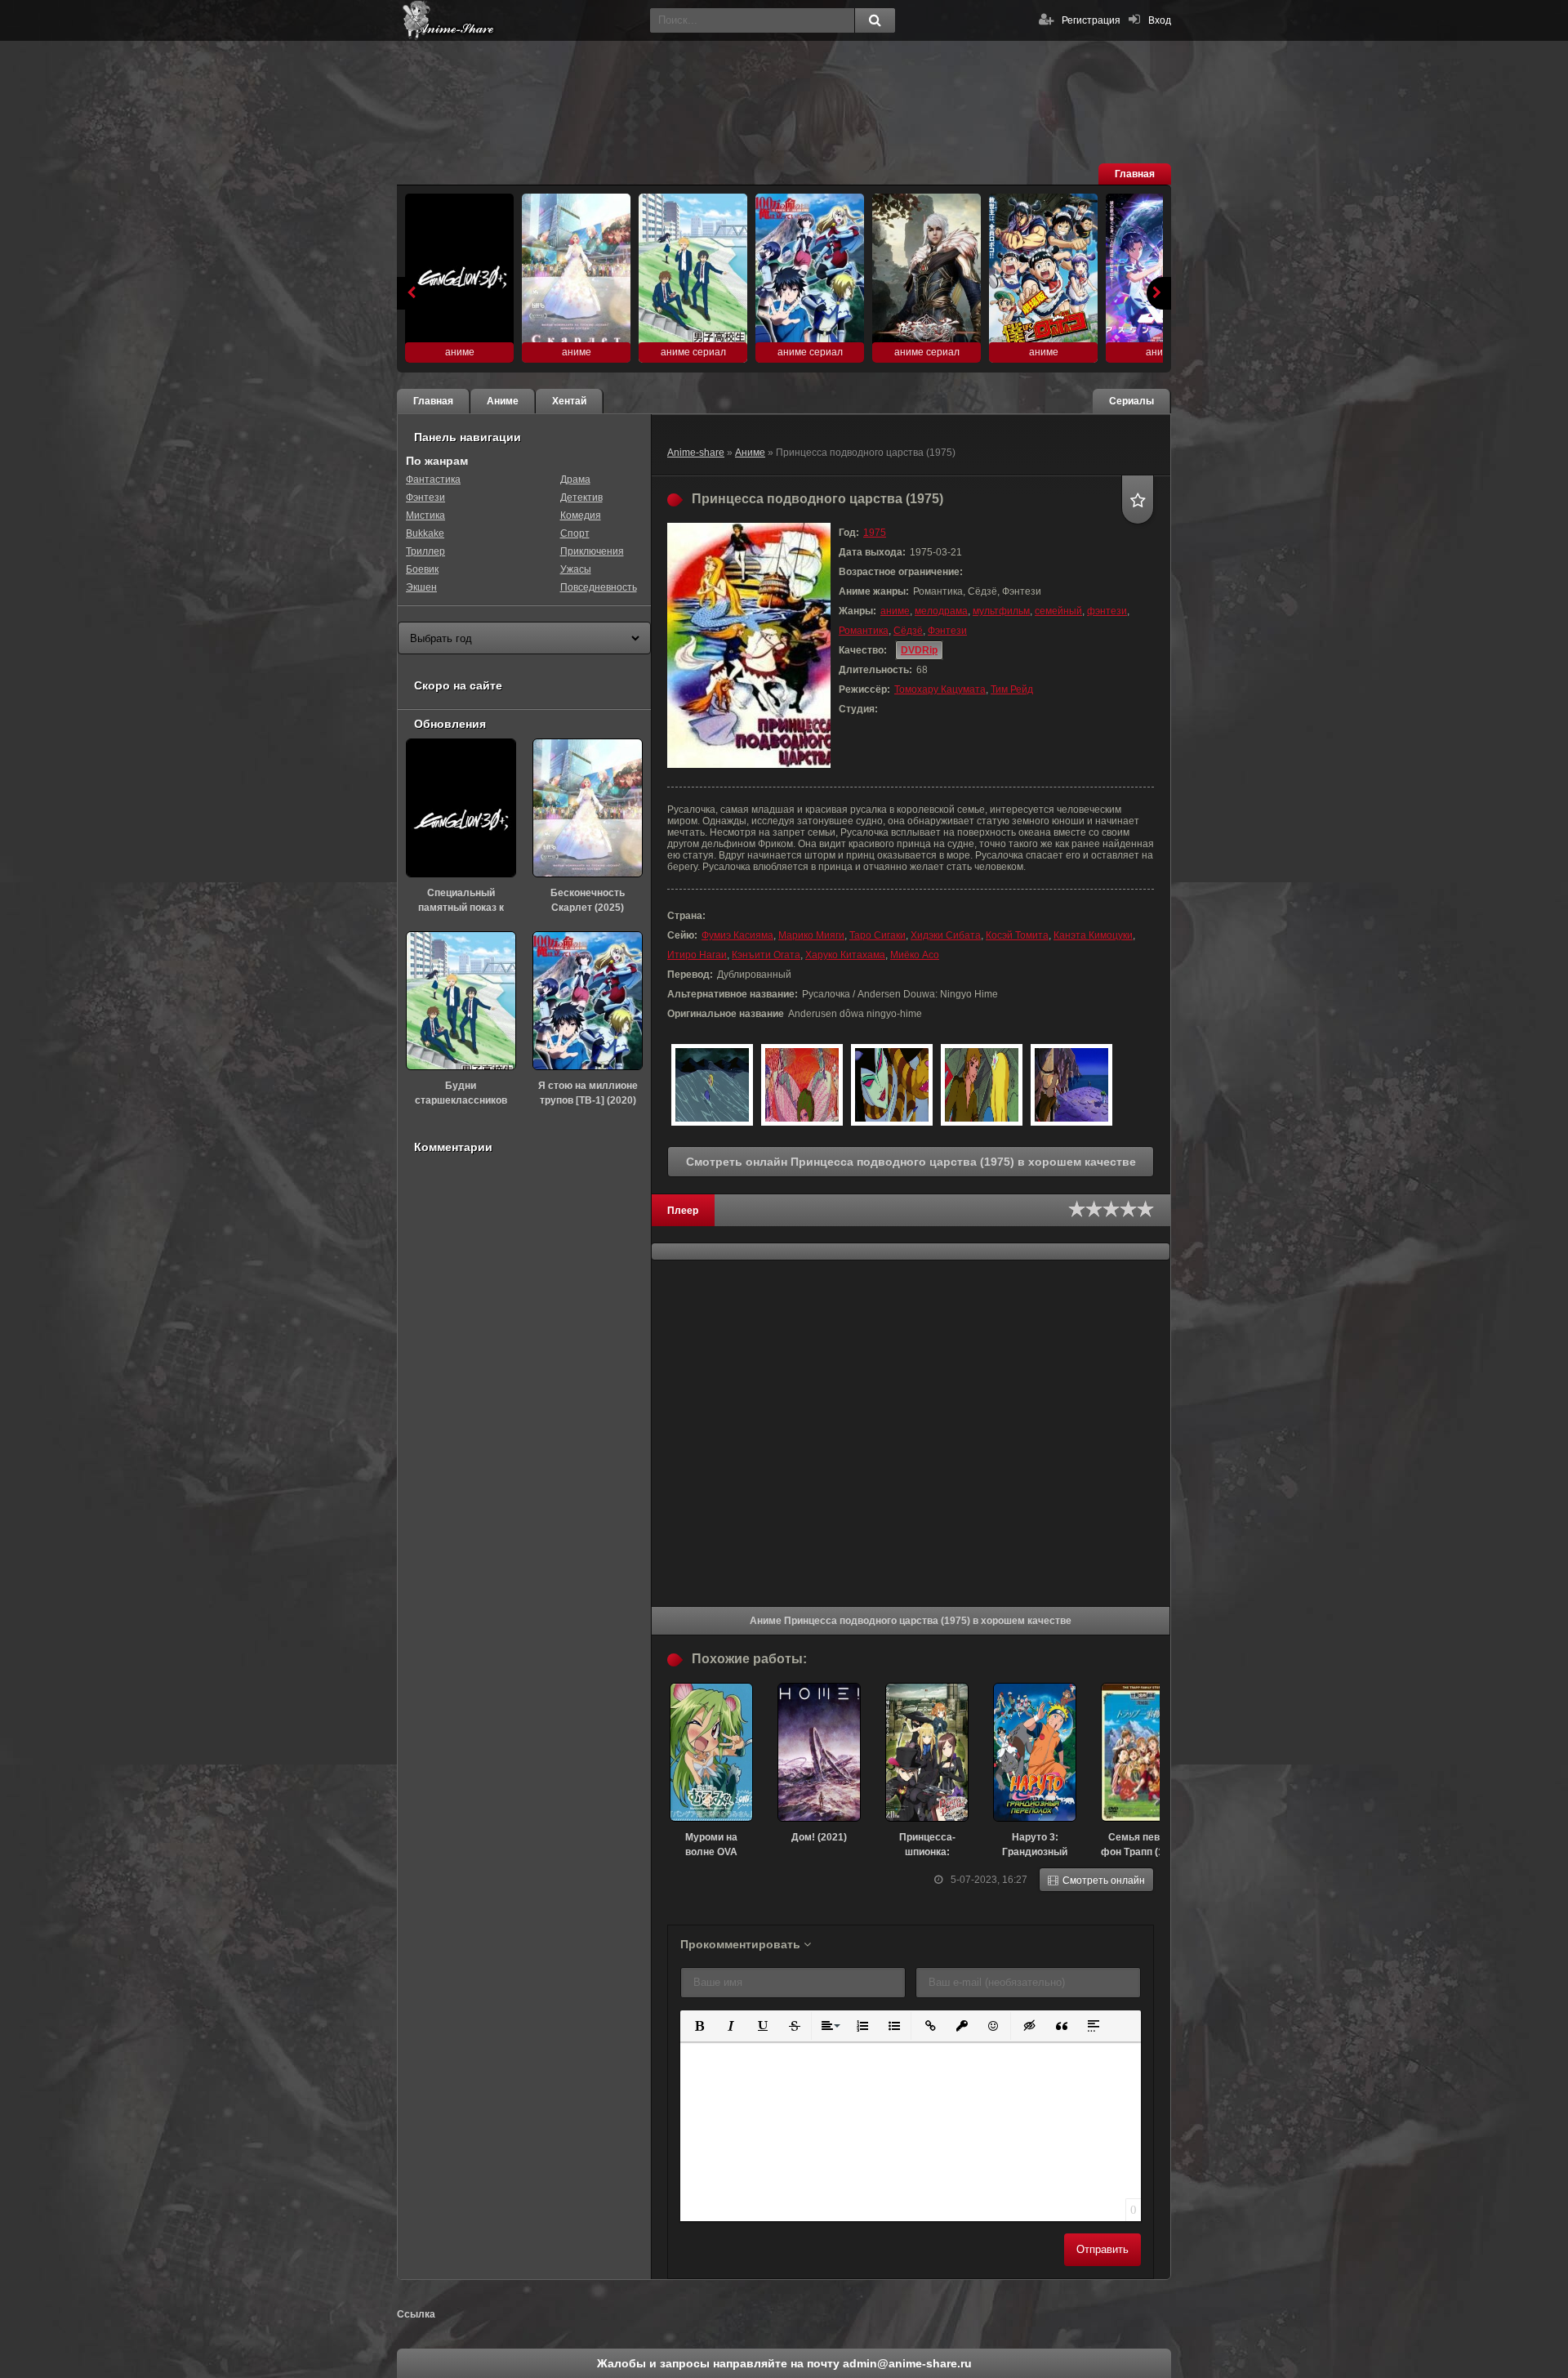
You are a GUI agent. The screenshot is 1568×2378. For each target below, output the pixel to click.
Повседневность (599, 587)
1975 (875, 533)
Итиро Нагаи (697, 955)
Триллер (425, 551)
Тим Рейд (1012, 689)
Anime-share (696, 453)
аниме (895, 611)
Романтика (864, 631)
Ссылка (416, 2314)
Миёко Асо (915, 955)
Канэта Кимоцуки (1093, 935)
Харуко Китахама (845, 955)
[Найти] (875, 20)
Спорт (575, 533)
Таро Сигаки (878, 935)
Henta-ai (519, 20)
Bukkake (425, 533)
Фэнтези (947, 631)
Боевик (422, 569)
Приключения (592, 551)
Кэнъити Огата (766, 955)
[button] (698, 2025)
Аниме (750, 453)
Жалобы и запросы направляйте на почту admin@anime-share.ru (784, 2363)
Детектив (581, 497)
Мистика (425, 515)
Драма (575, 480)
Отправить (1102, 2249)
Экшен (421, 587)
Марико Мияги (811, 935)
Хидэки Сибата (946, 935)
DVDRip (919, 650)
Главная (1135, 174)
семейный (1058, 611)
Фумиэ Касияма (737, 935)
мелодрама (941, 611)
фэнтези (1107, 611)
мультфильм (1001, 611)
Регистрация (1091, 20)
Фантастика (433, 480)
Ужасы (576, 569)
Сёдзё (908, 631)
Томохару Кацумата (940, 689)
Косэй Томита (1017, 935)
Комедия (581, 515)
